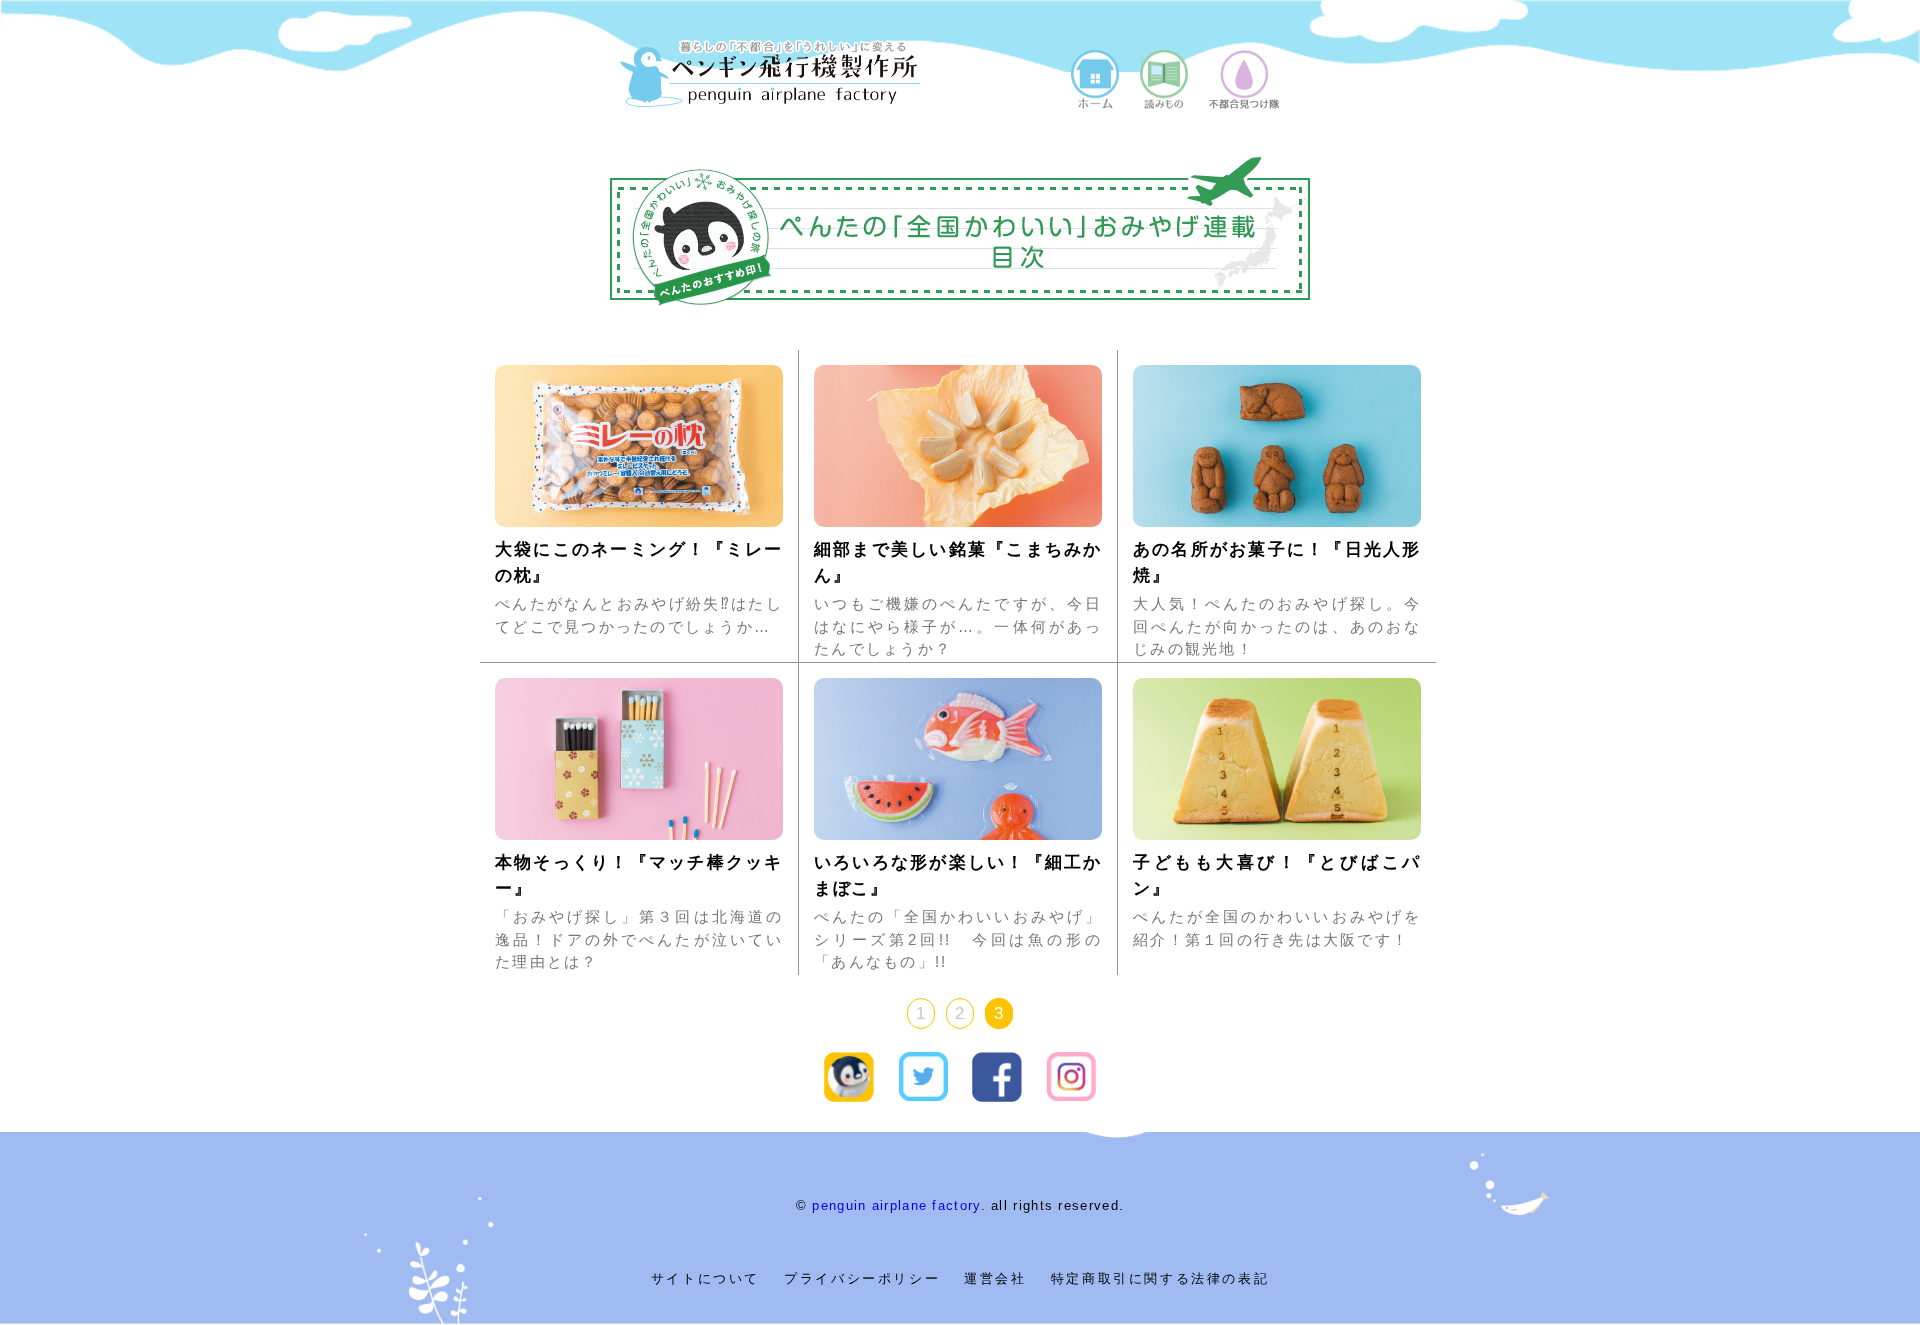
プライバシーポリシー (862, 1278)
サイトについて (705, 1278)
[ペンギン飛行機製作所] (770, 100)
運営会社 (995, 1278)
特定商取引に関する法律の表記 (1160, 1278)
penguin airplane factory (896, 1205)
